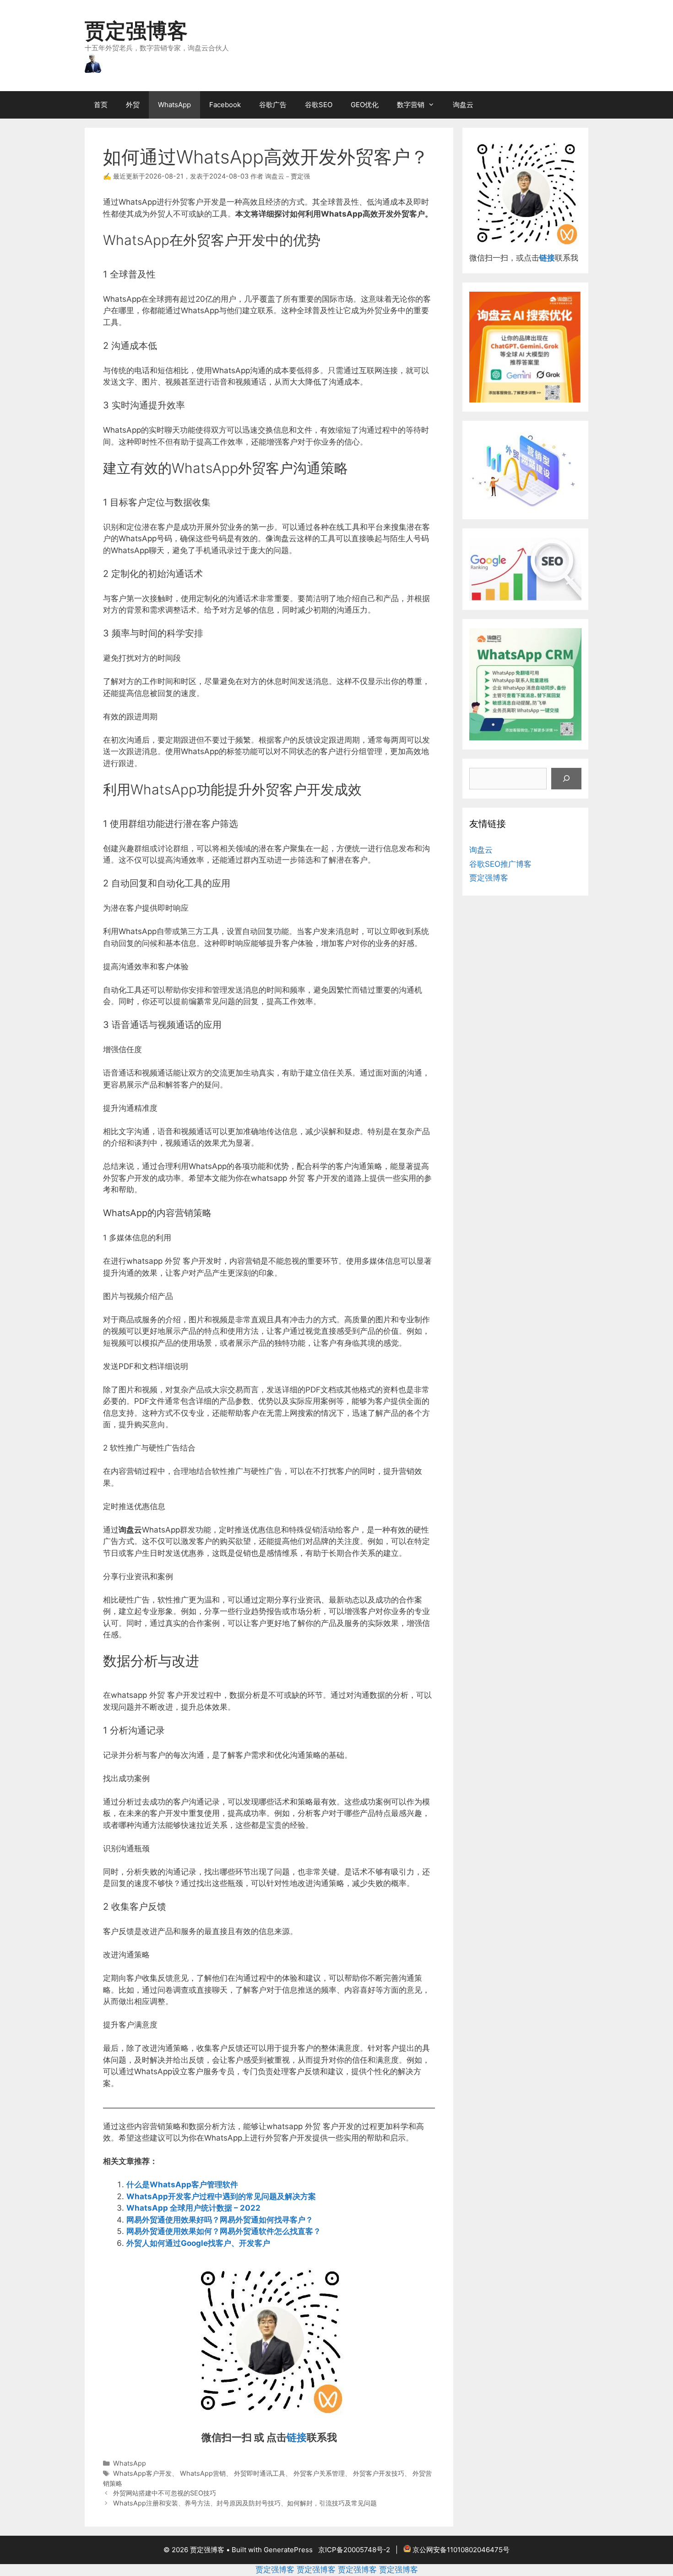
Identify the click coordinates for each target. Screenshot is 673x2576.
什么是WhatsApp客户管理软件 (182, 2185)
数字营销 (411, 105)
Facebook (225, 105)
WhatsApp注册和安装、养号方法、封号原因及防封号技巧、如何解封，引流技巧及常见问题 (245, 2503)
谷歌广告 (273, 105)
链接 (297, 2437)
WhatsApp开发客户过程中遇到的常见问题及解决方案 (221, 2196)
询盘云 (463, 105)
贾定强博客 (136, 30)
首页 (101, 105)
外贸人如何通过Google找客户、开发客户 (198, 2243)
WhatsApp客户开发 (142, 2473)
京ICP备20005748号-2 (354, 2550)
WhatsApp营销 (203, 2473)
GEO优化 (365, 105)
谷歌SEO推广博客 (500, 864)
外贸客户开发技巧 (379, 2473)
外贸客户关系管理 (319, 2473)
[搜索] (566, 779)
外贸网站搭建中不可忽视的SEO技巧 (165, 2493)
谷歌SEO (319, 105)
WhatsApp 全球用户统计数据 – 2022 (193, 2208)
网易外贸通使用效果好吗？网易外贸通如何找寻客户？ (220, 2220)
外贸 (133, 105)
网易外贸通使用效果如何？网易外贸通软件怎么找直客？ (224, 2231)
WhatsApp (174, 105)
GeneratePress (288, 2550)
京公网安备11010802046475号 (461, 2550)
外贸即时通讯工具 (260, 2473)
